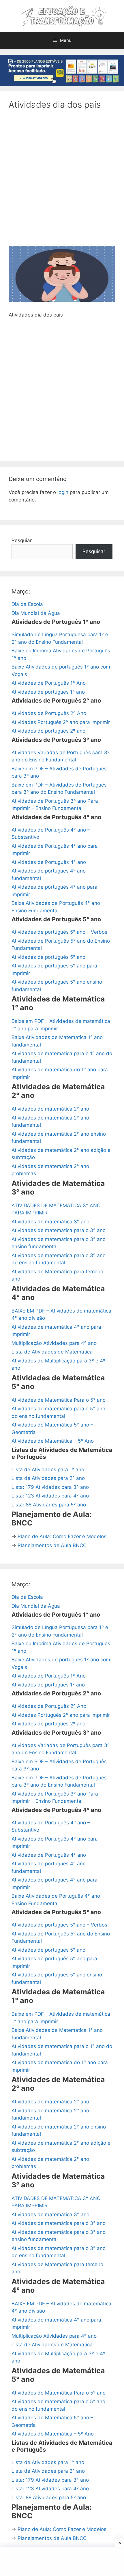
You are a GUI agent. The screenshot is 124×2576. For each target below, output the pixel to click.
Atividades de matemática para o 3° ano (59, 1230)
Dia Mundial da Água (36, 613)
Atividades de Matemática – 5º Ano (53, 1441)
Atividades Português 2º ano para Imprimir (61, 722)
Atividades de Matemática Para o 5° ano (59, 1400)
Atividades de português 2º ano (48, 731)
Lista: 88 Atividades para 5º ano (49, 1505)
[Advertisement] (62, 181)
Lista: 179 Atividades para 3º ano (50, 1487)
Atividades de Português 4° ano (49, 862)
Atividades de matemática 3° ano (50, 1222)
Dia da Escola (27, 604)
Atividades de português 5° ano (48, 957)
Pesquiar (22, 540)
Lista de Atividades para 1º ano (48, 1469)
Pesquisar (94, 551)
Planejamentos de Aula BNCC (52, 1545)
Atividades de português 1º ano (48, 692)
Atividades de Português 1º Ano (49, 683)
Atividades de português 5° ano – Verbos (59, 932)
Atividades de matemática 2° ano (50, 1109)
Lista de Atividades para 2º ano (48, 1478)
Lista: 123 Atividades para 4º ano (50, 1496)
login (63, 492)
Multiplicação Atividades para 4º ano (54, 1343)
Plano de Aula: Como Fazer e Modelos (62, 1536)
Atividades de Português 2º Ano (49, 713)
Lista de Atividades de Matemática (52, 1352)
